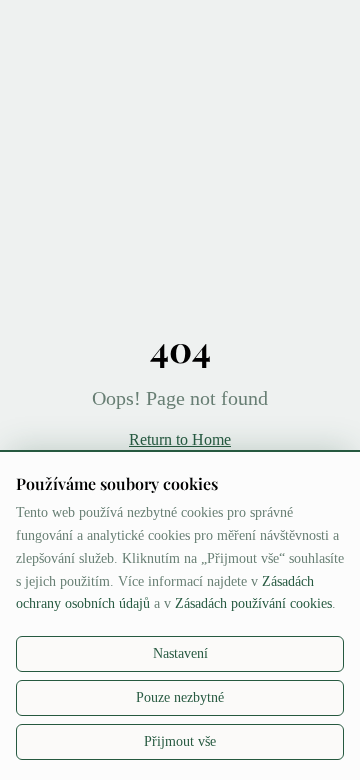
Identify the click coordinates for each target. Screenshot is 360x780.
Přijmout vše (180, 741)
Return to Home (180, 439)
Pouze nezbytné (180, 697)
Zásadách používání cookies (253, 603)
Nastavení (180, 653)
